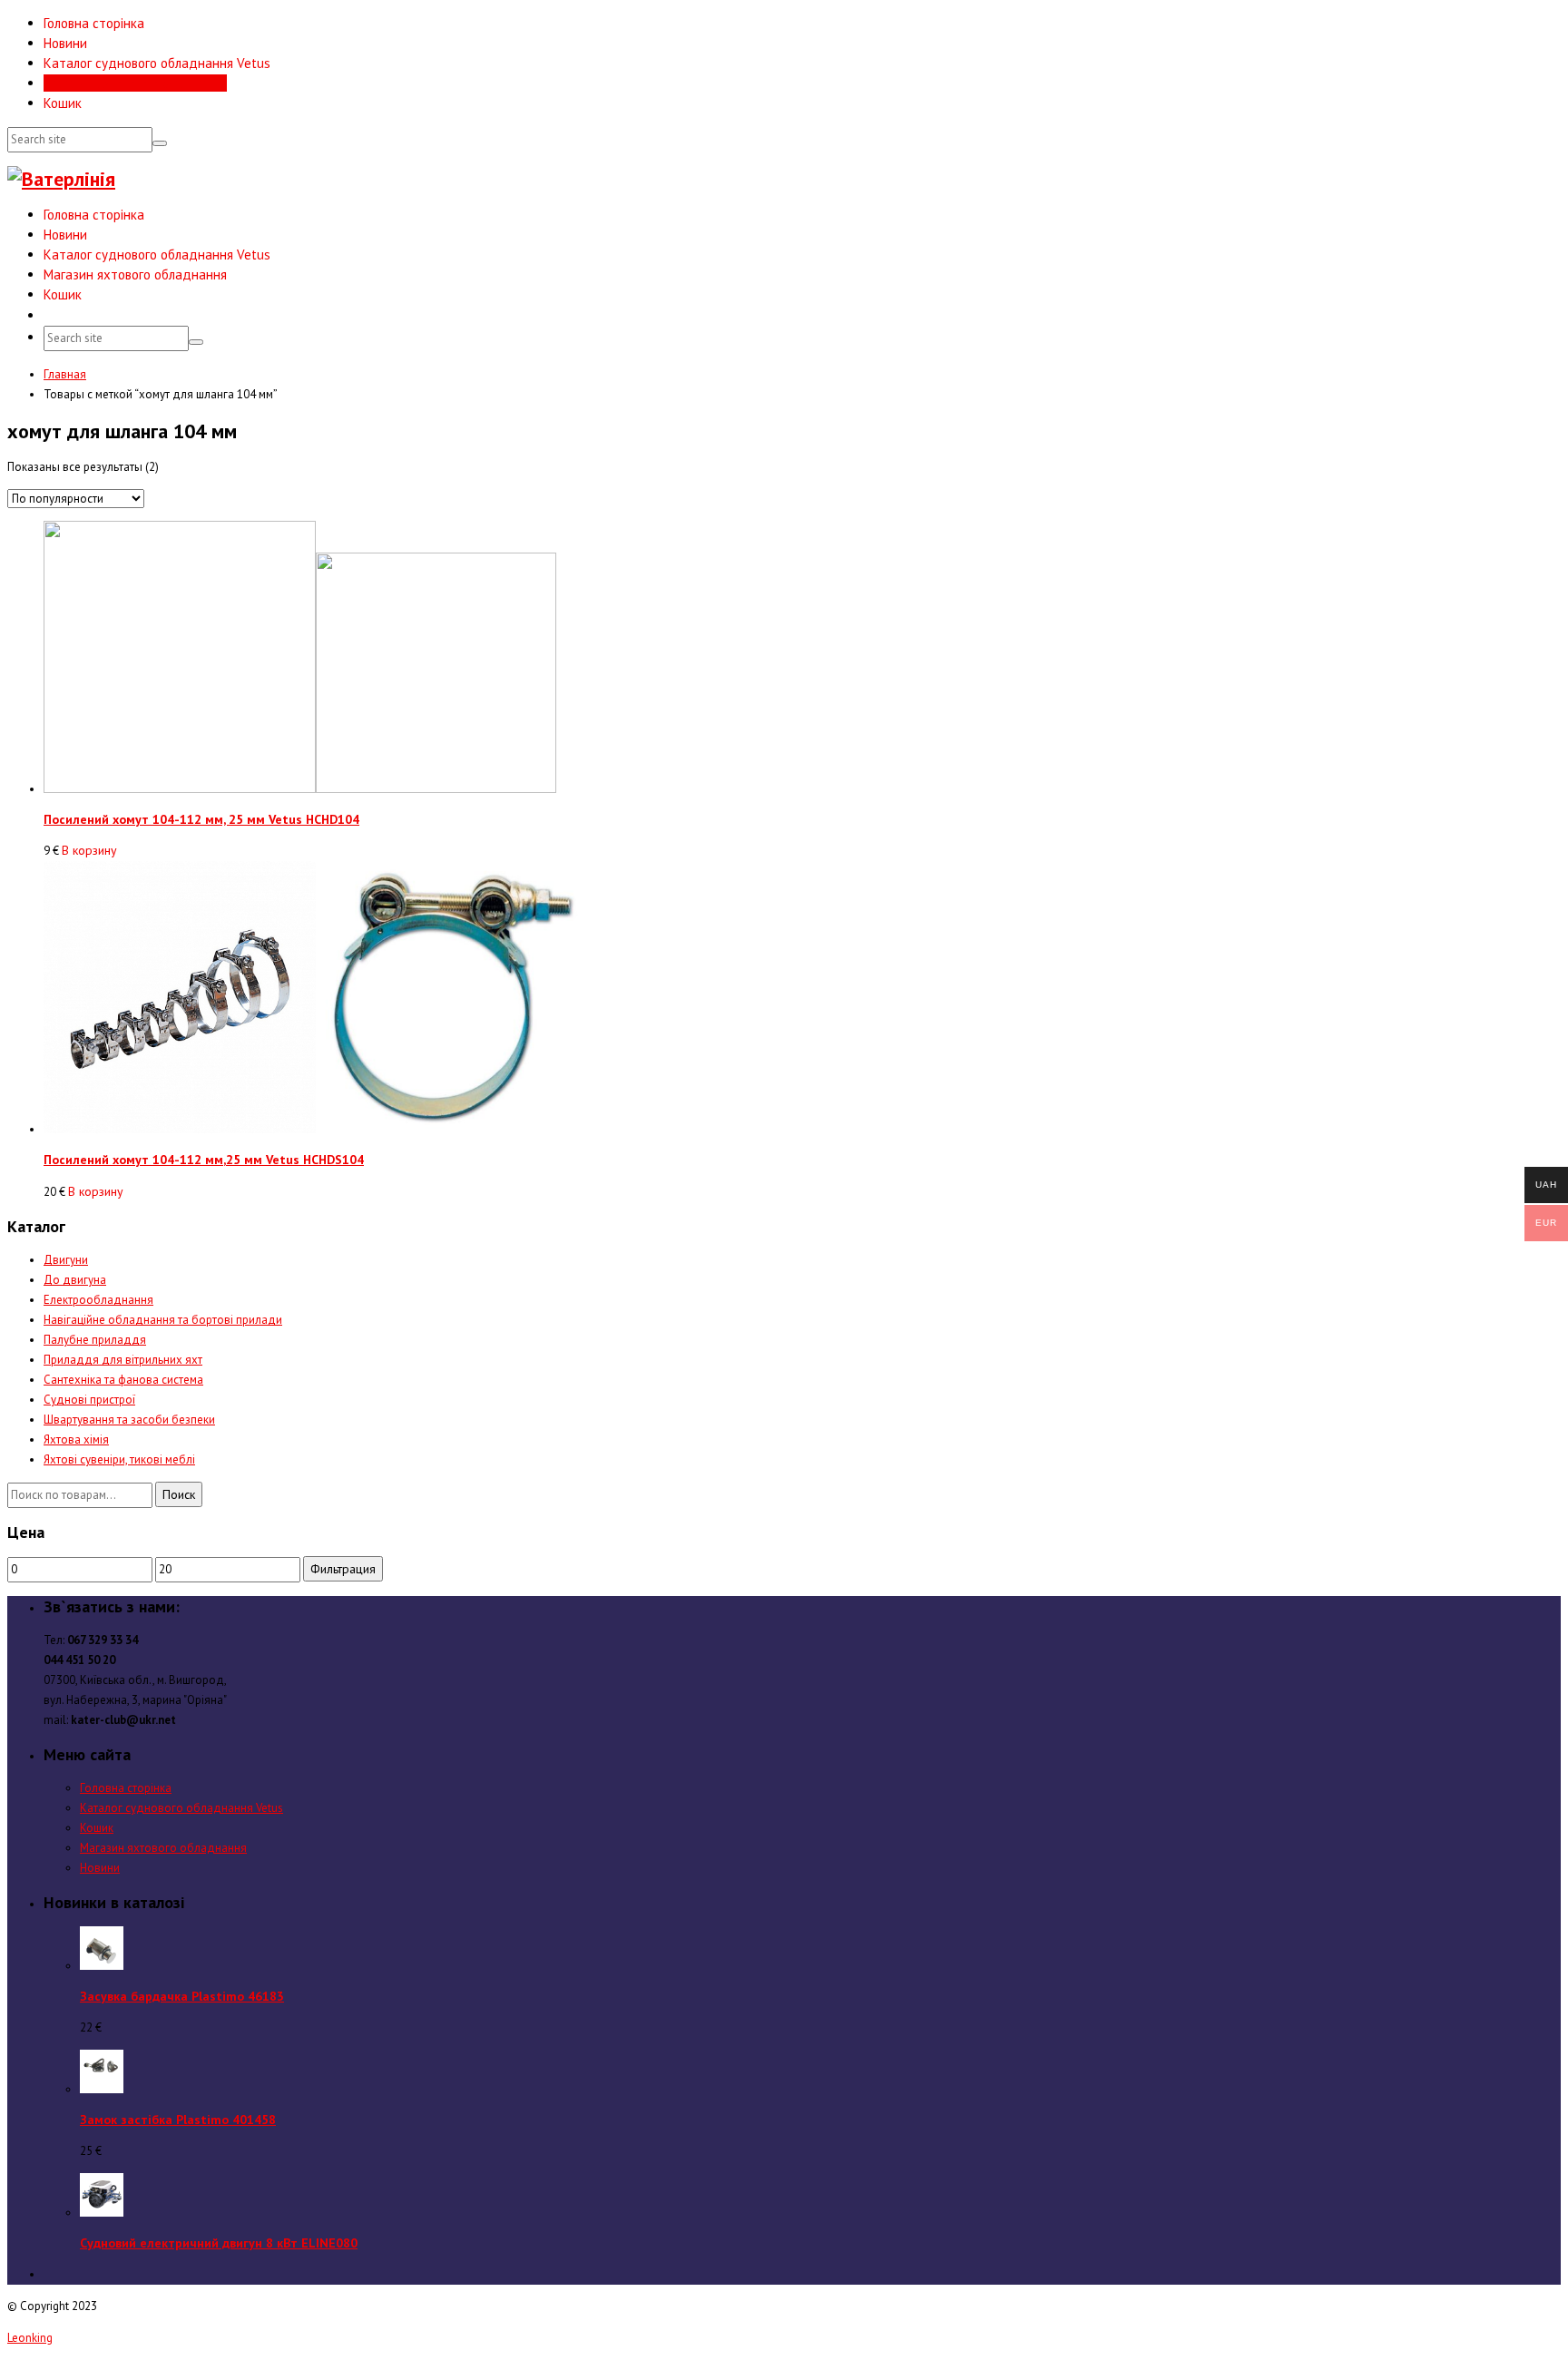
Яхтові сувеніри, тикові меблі (119, 1459)
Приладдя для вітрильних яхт (123, 1360)
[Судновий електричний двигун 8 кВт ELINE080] (102, 2213)
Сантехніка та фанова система (123, 1380)
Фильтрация (343, 1569)
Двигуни (66, 1260)
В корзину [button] (89, 850)
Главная (65, 374)
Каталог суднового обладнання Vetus (157, 63)
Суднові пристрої (89, 1400)
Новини (65, 43)
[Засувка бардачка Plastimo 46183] (102, 1966)
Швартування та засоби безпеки (129, 1420)
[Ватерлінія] (61, 179)
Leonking (30, 2338)
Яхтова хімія (76, 1440)
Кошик (63, 103)
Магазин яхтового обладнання (135, 83)
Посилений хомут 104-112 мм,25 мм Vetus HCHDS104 (204, 1160)
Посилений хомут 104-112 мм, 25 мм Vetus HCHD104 (201, 819)
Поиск (179, 1494)
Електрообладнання (98, 1300)
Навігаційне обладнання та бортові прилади (163, 1320)
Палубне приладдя (95, 1340)
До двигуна (75, 1280)
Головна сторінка (94, 23)
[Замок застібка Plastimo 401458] (102, 2089)
